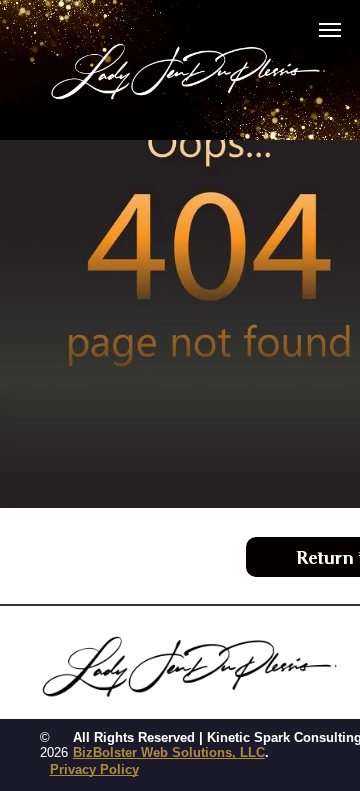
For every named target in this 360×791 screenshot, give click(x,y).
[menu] (330, 30)
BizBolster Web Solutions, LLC (169, 752)
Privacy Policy (94, 769)
